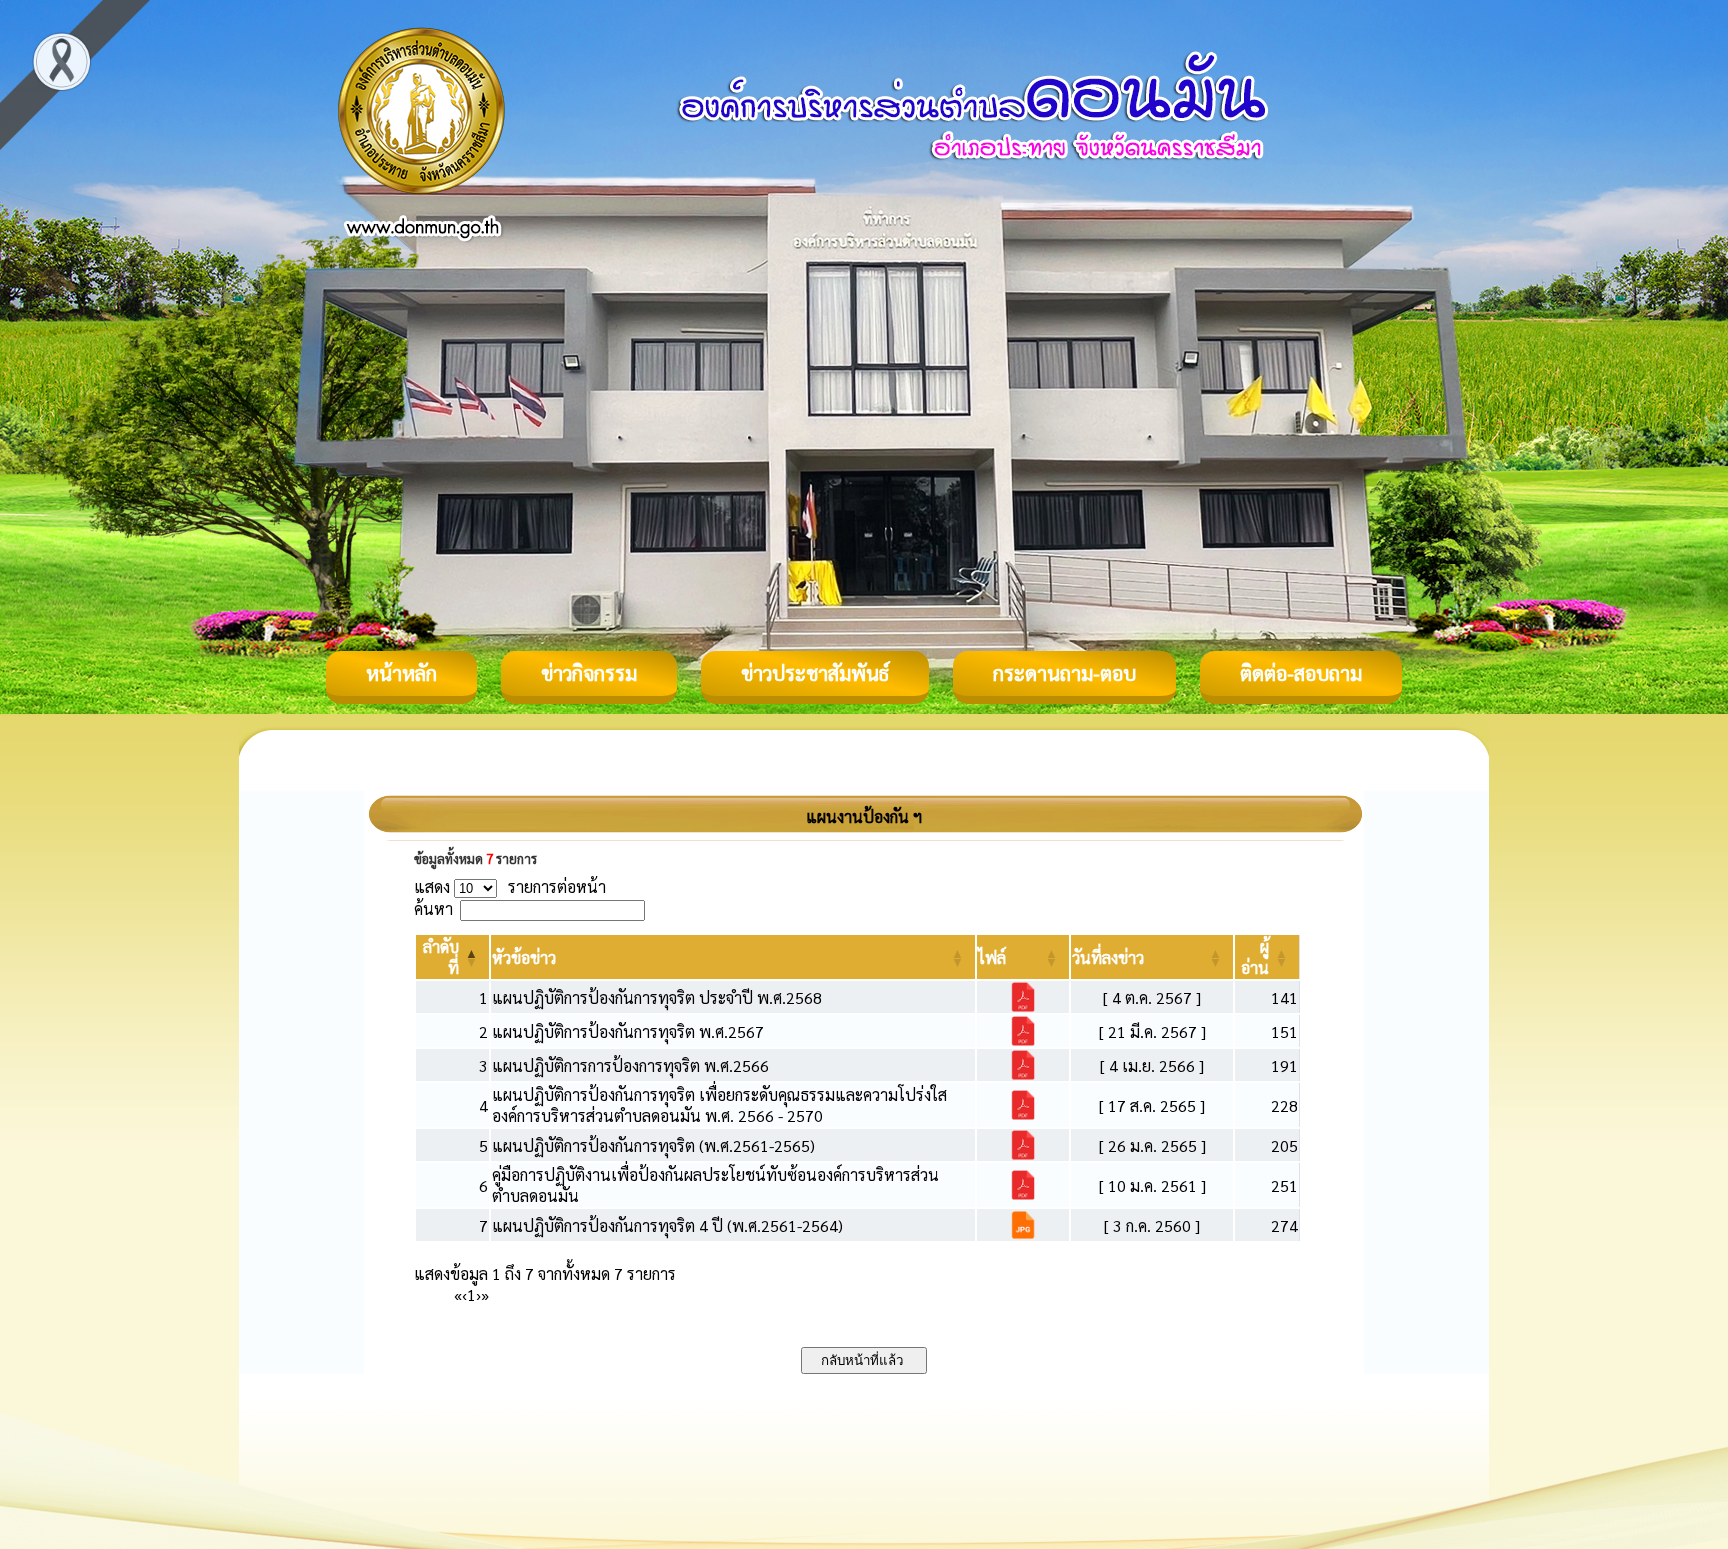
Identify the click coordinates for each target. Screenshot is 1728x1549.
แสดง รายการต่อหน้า (510, 886)
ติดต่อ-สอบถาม (1301, 673)
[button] (524, 957)
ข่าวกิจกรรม (589, 673)
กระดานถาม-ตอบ (1064, 673)
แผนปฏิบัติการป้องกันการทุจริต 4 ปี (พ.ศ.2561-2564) (667, 1225)
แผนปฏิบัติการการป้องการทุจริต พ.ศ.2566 (630, 1065)
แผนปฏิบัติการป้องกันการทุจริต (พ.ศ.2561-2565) (653, 1145)
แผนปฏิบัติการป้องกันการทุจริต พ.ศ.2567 (628, 1031)
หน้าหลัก (401, 673)
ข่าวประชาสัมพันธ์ (815, 673)
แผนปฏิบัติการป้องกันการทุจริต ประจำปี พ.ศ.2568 (657, 997)
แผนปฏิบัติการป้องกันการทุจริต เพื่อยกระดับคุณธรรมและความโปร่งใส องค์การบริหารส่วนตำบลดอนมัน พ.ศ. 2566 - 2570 (719, 1105)
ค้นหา (433, 908)
